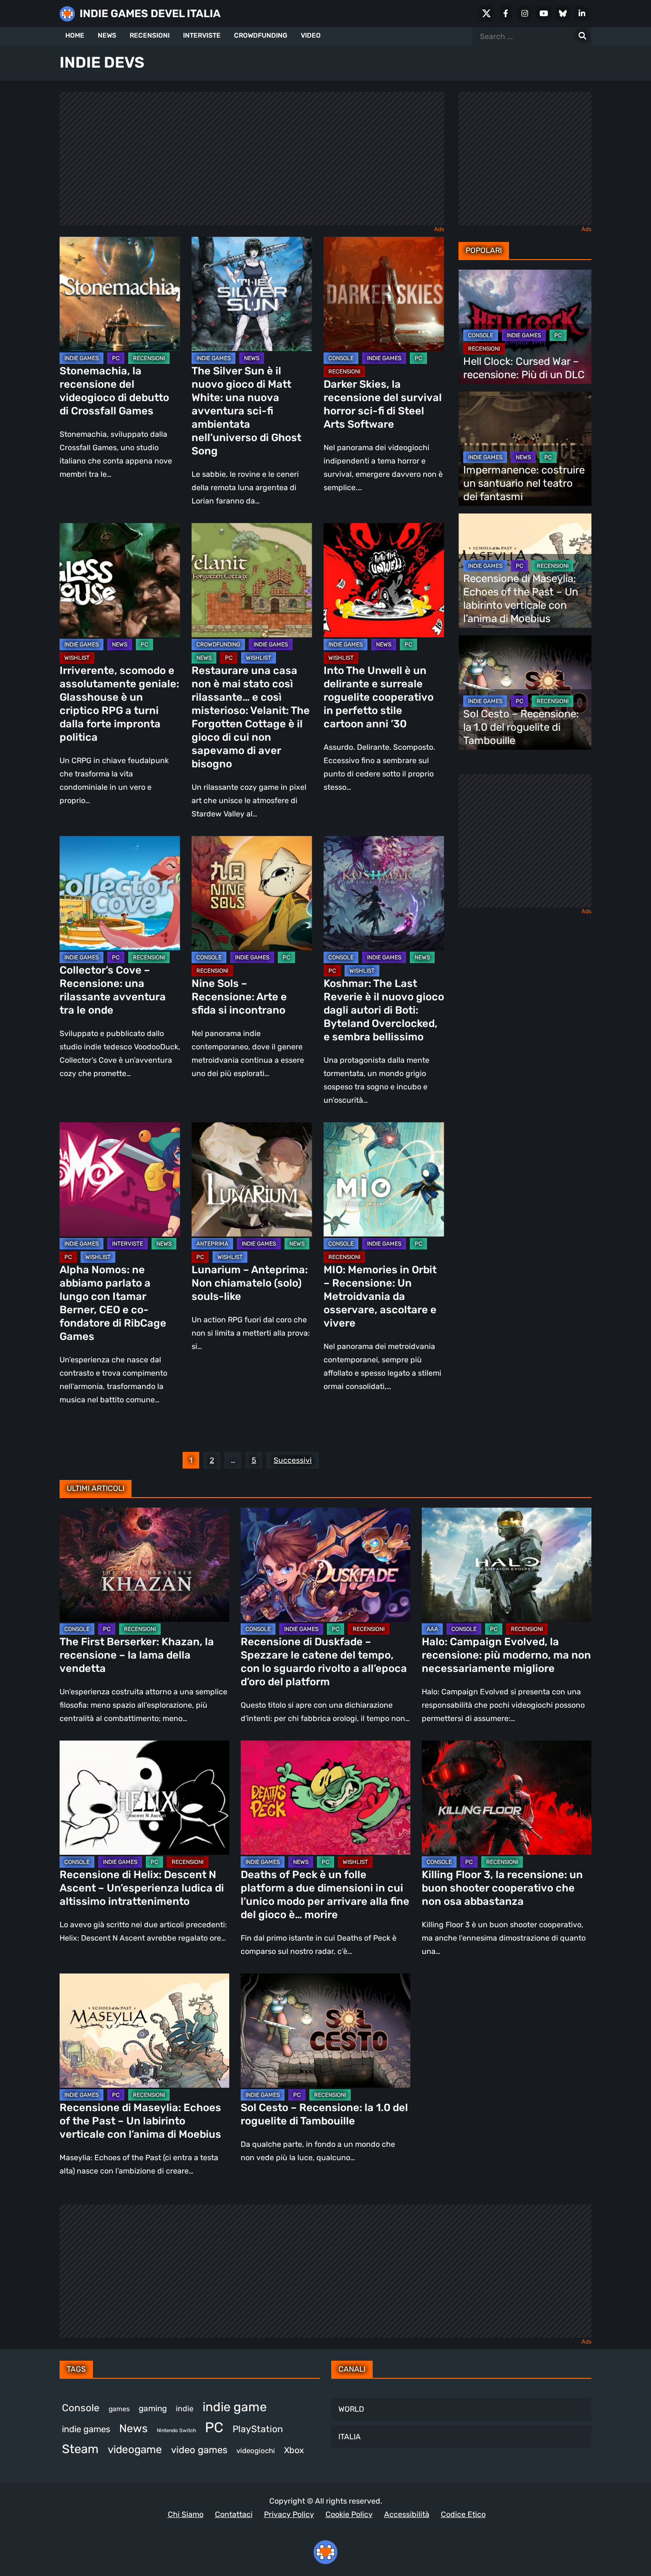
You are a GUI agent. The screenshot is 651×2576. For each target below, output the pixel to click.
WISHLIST (77, 658)
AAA (432, 1629)
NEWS (107, 35)
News (133, 2428)
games (119, 2409)
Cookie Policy (349, 2514)
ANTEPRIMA (212, 1244)
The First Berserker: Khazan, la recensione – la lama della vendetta (137, 1655)
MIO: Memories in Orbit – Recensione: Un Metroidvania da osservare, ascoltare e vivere (380, 1296)
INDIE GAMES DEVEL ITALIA (150, 14)
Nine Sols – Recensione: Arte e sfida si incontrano (239, 997)
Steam (80, 2449)
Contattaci (234, 2514)
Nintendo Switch (176, 2430)
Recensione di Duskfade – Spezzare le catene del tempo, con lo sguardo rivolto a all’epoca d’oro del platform (324, 1662)
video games (199, 2450)
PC (116, 358)
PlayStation (258, 2429)
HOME (75, 35)
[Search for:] (582, 36)
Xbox (294, 2450)
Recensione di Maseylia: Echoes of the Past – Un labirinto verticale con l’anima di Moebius (521, 599)
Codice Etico (463, 2514)
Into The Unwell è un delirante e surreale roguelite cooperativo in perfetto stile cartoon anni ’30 (379, 697)
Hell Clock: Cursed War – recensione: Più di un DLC (524, 368)
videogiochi (256, 2451)
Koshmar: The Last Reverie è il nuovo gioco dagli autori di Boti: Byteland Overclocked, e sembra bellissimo (384, 1010)
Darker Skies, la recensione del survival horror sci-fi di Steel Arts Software (383, 404)
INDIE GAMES (81, 358)
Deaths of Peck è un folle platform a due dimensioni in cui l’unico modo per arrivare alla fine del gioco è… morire (325, 1895)
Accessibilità (407, 2514)
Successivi (293, 1460)
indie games (86, 2429)
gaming (153, 2408)
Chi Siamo (186, 2514)
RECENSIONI (150, 35)
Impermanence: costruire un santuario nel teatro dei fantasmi (524, 483)
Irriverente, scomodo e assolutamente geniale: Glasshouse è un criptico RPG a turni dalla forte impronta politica (119, 704)
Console (81, 2408)
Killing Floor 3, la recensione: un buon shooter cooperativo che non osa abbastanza (502, 1888)
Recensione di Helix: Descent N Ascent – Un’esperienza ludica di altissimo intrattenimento (142, 1888)
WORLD (351, 2409)
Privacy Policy (289, 2514)
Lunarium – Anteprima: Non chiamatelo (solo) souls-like (250, 1283)
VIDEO (311, 35)
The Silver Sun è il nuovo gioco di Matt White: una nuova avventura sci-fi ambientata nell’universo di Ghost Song (246, 411)
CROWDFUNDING (261, 35)
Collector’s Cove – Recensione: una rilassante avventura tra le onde (113, 990)
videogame (135, 2450)
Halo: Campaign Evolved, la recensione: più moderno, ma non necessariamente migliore (506, 1655)
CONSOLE (341, 358)
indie (185, 2409)
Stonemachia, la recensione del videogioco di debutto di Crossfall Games (114, 391)
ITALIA (350, 2437)
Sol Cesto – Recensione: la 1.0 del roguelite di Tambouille (521, 727)
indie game (235, 2407)
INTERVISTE (202, 35)
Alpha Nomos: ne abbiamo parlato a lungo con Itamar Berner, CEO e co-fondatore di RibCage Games (113, 1303)
